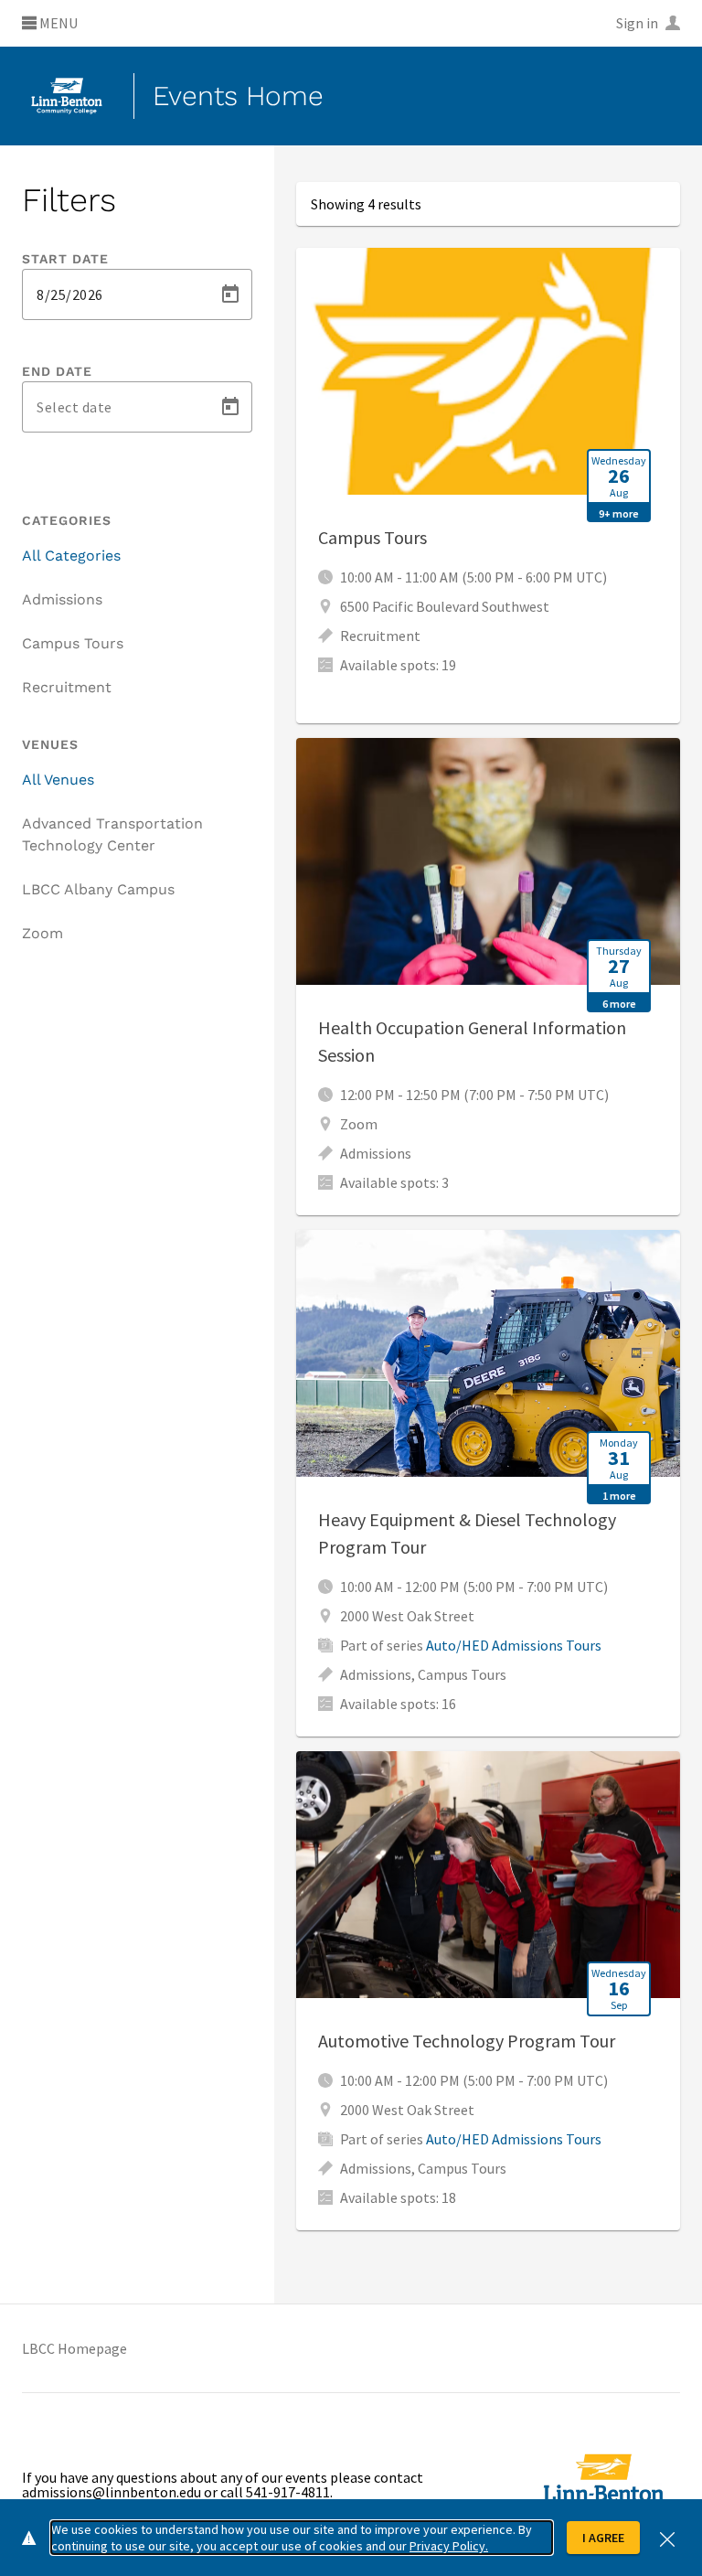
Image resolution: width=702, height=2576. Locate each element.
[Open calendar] (230, 294)
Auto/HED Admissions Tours (514, 1645)
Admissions (62, 599)
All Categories (71, 556)
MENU (57, 24)
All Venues (58, 780)
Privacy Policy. (449, 2546)
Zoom (43, 933)
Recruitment (67, 687)
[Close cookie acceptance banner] (667, 2537)
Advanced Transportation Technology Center (112, 834)
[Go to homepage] (67, 96)
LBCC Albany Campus (98, 889)
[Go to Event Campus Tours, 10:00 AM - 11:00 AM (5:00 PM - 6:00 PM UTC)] (488, 486)
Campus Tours (73, 643)
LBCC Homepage (74, 2348)
